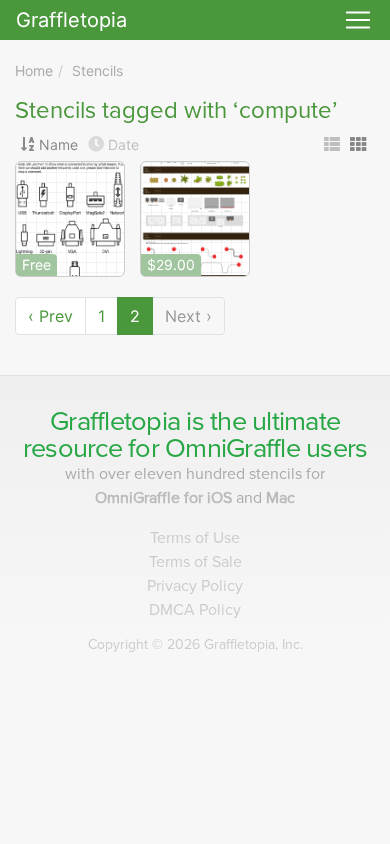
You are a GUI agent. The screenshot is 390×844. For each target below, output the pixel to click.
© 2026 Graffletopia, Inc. (195, 644)
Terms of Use (195, 538)
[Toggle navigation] (358, 20)
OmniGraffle (232, 448)
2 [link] (135, 316)
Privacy (195, 586)
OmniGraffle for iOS (165, 498)
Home (34, 70)
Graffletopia (71, 20)
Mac (280, 498)
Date (123, 144)
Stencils (97, 70)
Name (58, 144)
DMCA (195, 610)
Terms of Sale (195, 562)
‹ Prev (50, 316)
